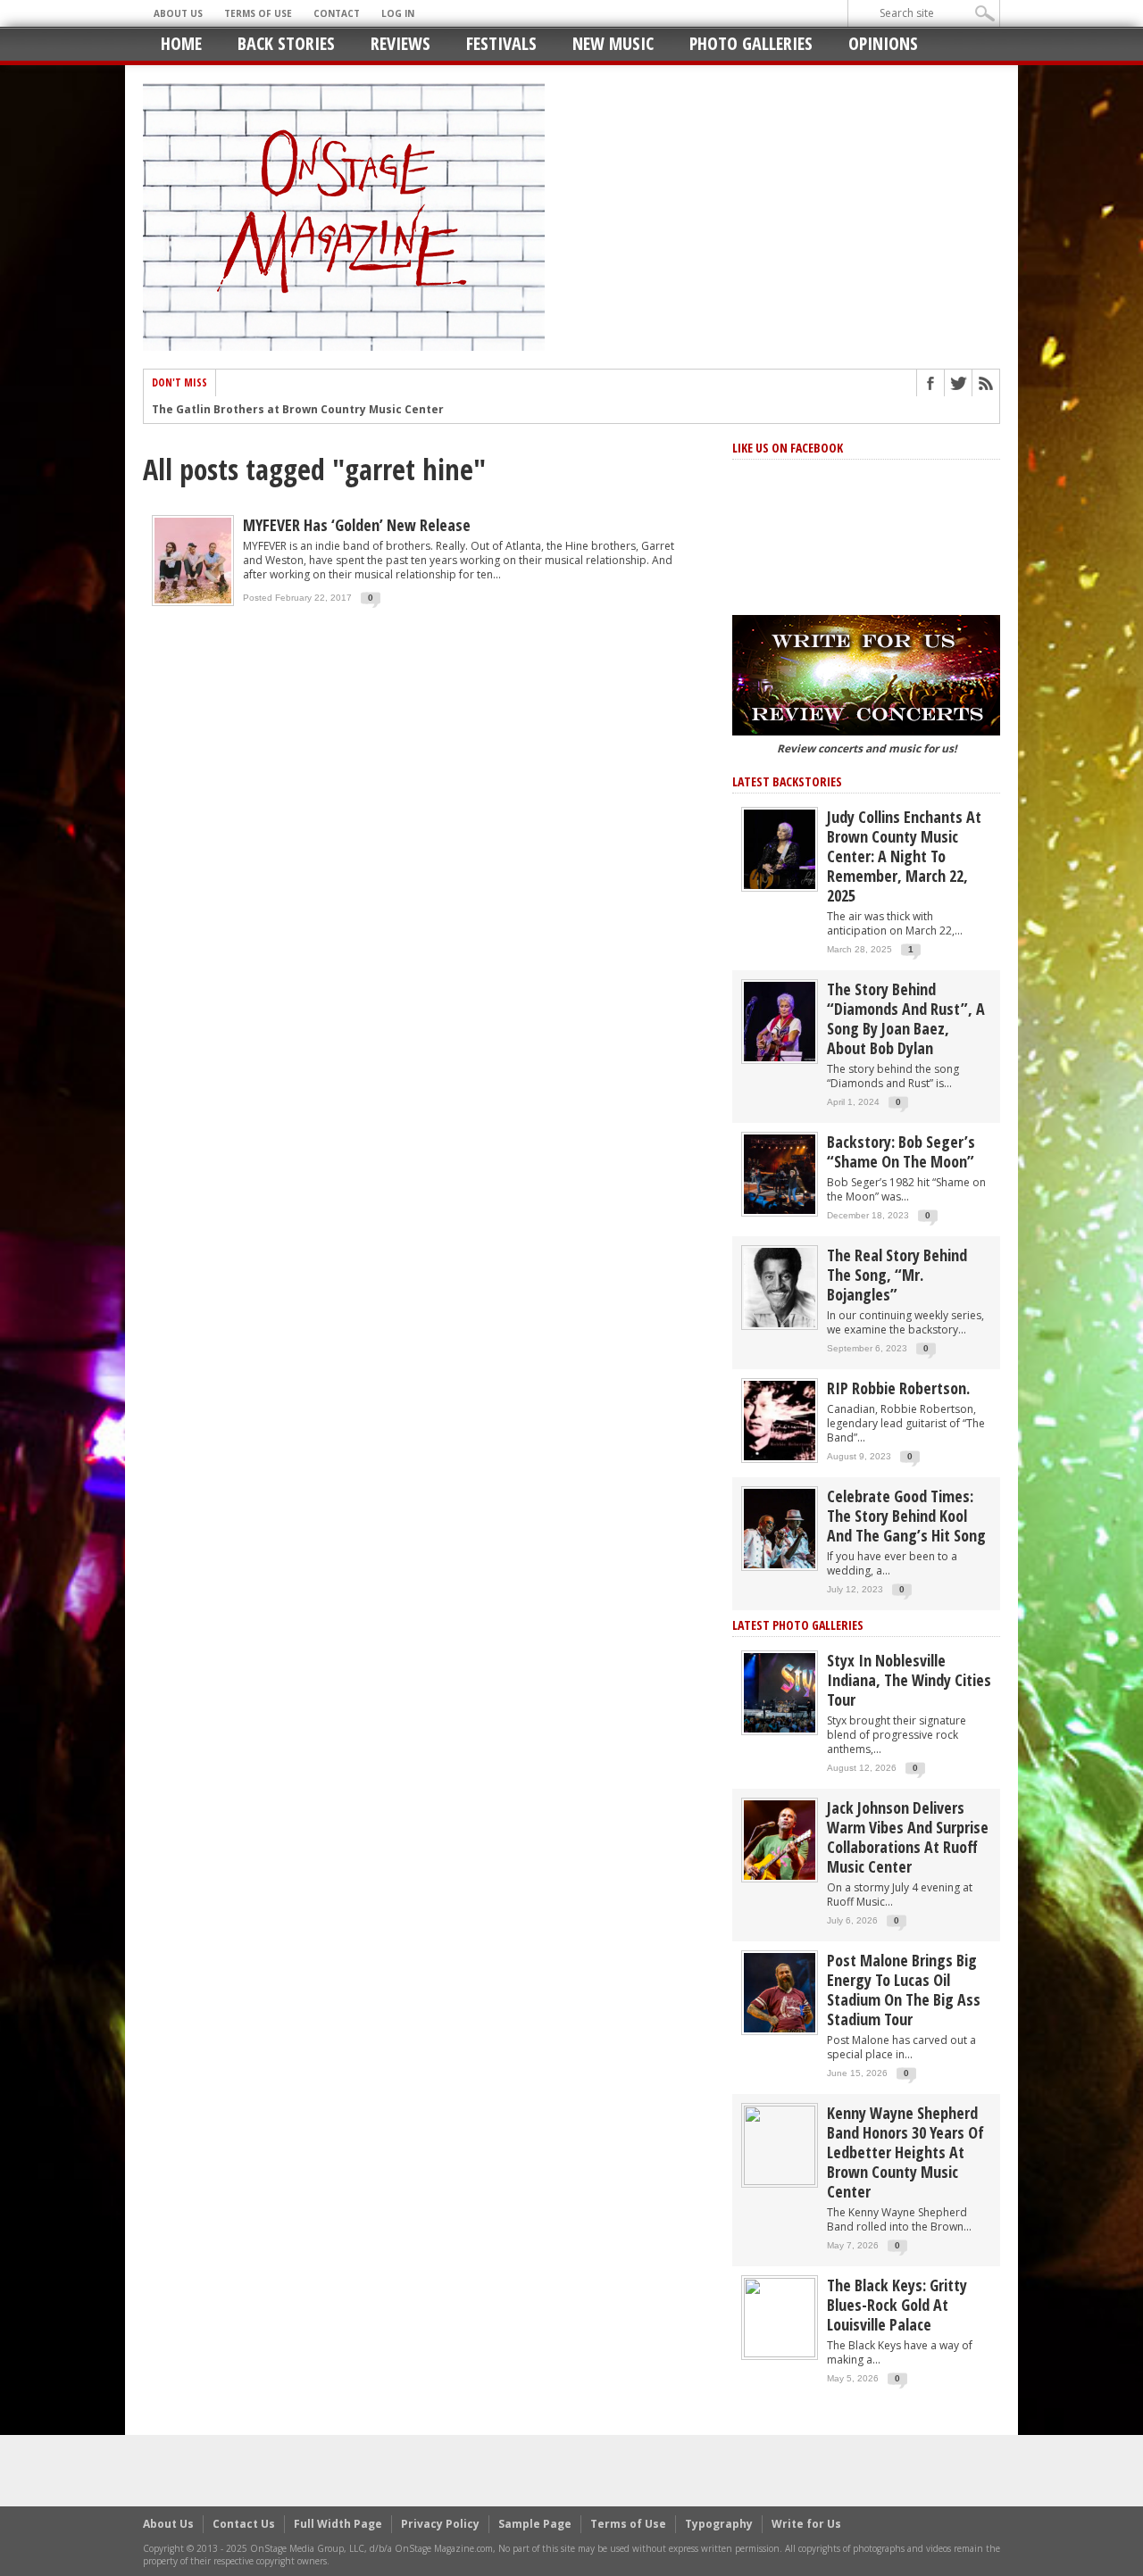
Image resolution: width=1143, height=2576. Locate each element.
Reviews (400, 43)
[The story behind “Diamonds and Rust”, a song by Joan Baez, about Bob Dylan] (780, 1021)
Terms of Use (258, 13)
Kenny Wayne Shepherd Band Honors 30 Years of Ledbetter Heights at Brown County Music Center (905, 2152)
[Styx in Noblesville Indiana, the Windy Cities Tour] (780, 1692)
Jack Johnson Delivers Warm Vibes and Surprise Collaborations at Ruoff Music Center (908, 1837)
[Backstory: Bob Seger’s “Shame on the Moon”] (780, 1173)
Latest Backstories (787, 781)
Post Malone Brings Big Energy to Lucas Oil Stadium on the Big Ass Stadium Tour (904, 1990)
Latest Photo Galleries (798, 1625)
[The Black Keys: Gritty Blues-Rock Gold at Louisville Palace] (780, 2317)
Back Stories (286, 43)
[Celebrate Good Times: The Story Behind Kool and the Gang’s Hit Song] (780, 1528)
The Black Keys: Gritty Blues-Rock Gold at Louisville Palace (897, 2305)
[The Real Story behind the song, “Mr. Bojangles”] (780, 1287)
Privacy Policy (440, 2524)
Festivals (501, 43)
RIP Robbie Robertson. (898, 1388)
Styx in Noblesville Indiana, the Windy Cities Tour (909, 1680)
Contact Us (244, 2524)
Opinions (883, 43)
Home (181, 43)
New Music (613, 43)
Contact (337, 13)
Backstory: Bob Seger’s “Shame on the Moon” (901, 1151)
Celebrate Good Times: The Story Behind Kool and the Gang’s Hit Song (906, 1516)
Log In (398, 13)
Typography (719, 2524)
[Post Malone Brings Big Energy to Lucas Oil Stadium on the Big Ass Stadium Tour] (780, 1992)
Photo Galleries (751, 43)
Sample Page (535, 2524)
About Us (178, 13)
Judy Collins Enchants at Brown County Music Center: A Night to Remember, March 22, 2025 (904, 856)
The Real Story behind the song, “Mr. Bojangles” (897, 1275)
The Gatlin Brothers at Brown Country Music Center (298, 410)
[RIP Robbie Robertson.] (780, 1420)
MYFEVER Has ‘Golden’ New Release (357, 525)
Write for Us (806, 2524)
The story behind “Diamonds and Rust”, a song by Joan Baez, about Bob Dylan (906, 1018)
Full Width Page (338, 2524)
